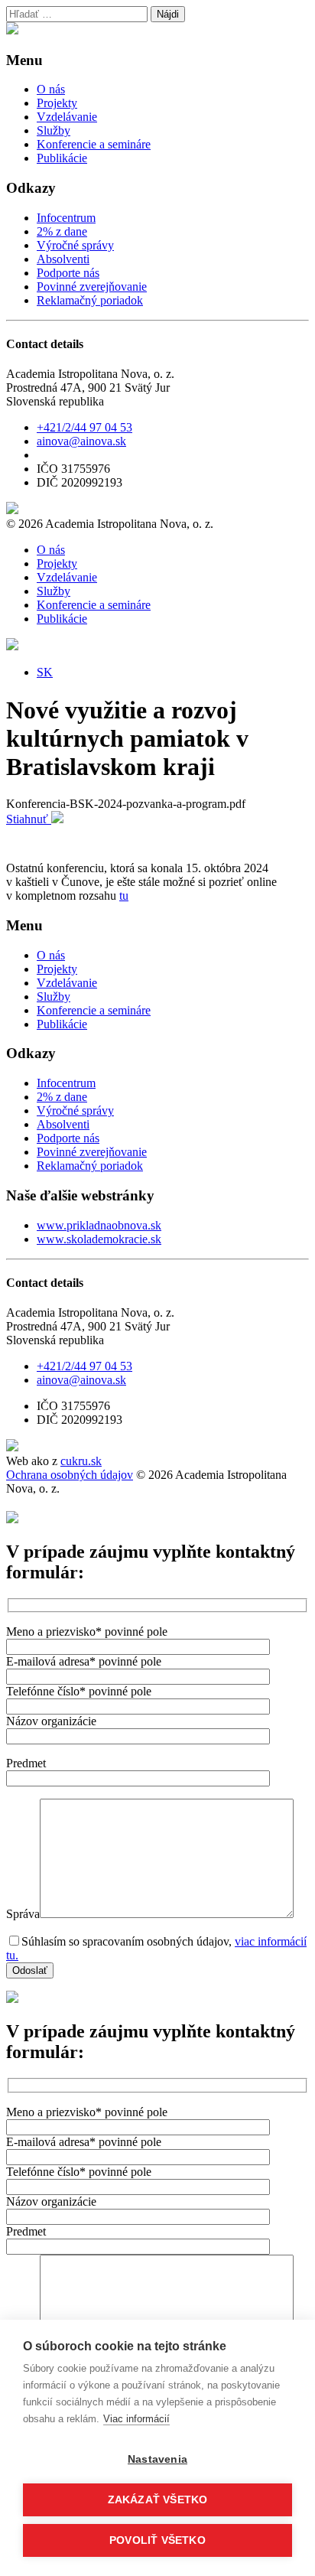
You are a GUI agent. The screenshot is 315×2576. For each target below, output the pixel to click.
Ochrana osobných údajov (70, 1475)
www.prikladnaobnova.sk (99, 1225)
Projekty (57, 103)
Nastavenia (157, 2459)
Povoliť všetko (157, 2540)
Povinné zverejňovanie (92, 287)
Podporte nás (68, 273)
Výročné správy (75, 245)
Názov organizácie (51, 1721)
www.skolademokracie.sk (99, 1239)
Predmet (26, 1763)
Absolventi (63, 259)
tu (124, 896)
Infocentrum (66, 218)
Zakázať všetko (158, 2500)
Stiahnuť (29, 819)
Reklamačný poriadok (90, 300)
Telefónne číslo (79, 1691)
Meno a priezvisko (87, 1632)
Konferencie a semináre (94, 144)
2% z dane (62, 231)
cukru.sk (81, 1461)
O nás (51, 89)
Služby (54, 130)
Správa (23, 1914)
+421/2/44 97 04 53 (84, 427)
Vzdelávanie (67, 117)
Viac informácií (136, 2419)
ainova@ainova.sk (81, 441)
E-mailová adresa (84, 1661)
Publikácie (62, 158)
